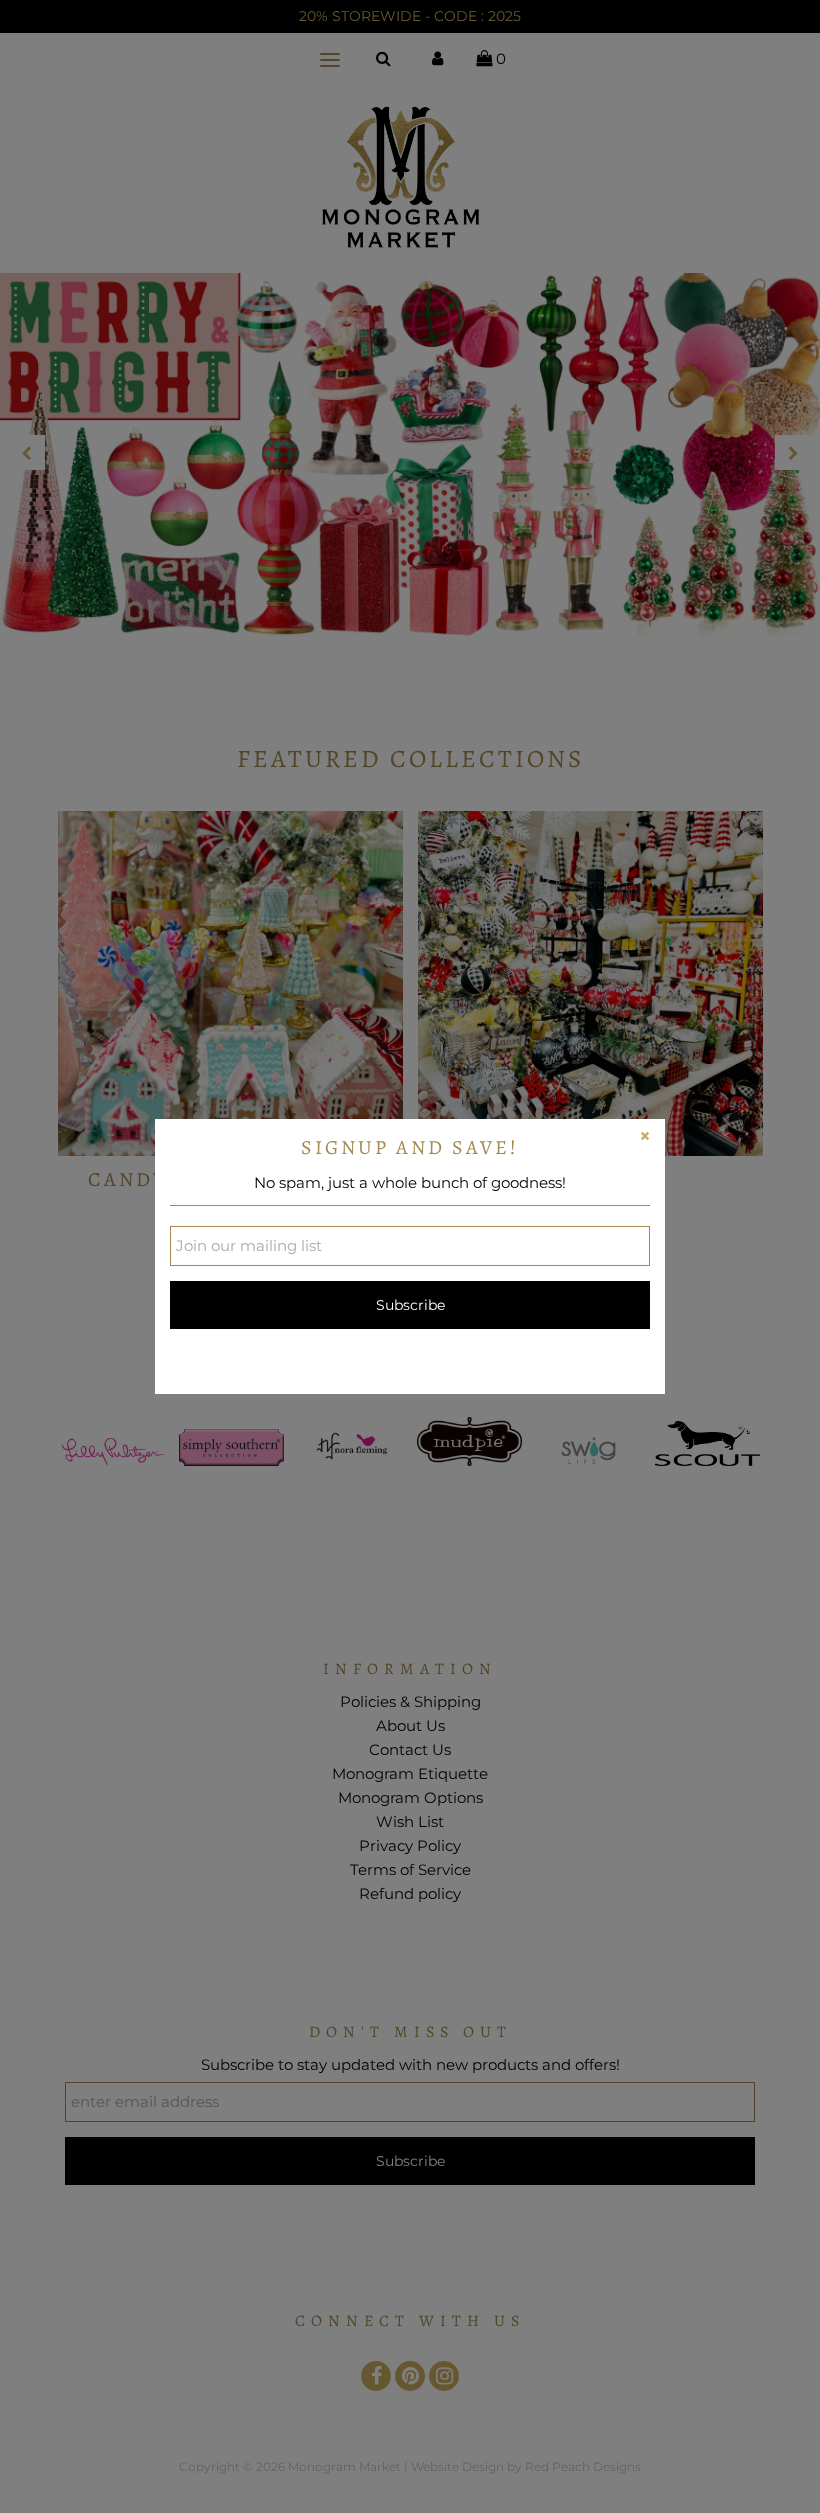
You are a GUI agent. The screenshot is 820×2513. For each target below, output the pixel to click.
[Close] (645, 1139)
